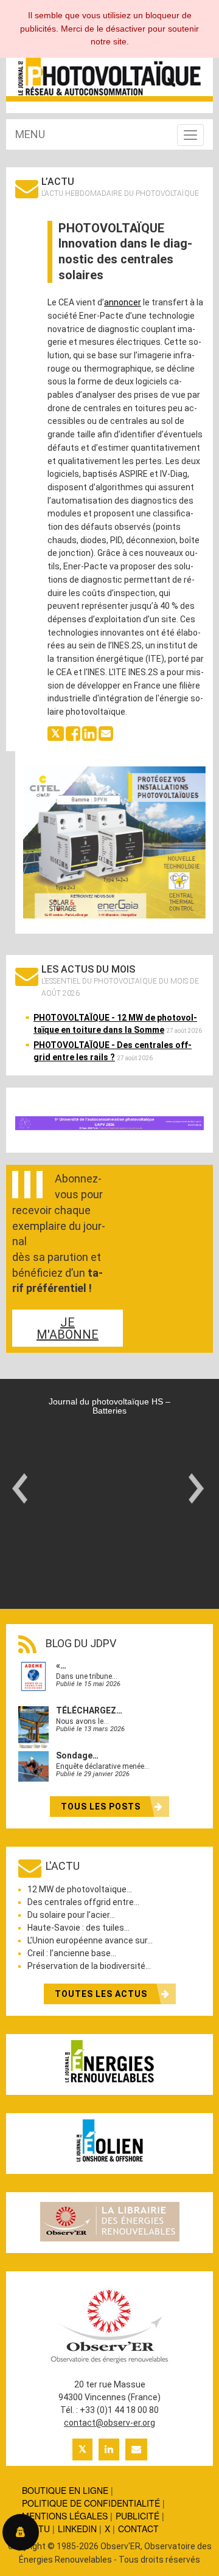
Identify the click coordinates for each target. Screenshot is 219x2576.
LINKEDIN (77, 2529)
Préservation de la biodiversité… (89, 1966)
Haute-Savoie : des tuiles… (78, 1928)
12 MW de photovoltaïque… (80, 1889)
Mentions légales (65, 2516)
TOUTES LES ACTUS (102, 1994)
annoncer (123, 302)
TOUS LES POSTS (102, 1807)
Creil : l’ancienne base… (72, 1953)
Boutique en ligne (65, 2490)
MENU (30, 134)
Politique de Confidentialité (91, 2503)
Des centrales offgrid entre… (83, 1902)
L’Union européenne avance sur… (90, 1940)
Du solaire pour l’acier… (71, 1915)
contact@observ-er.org (109, 2423)
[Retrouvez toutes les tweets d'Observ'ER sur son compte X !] (82, 2449)
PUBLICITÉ (137, 2516)
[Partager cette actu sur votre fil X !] (56, 732)
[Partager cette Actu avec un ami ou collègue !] (106, 732)
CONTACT (138, 2529)
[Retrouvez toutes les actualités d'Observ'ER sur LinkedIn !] (109, 2449)
